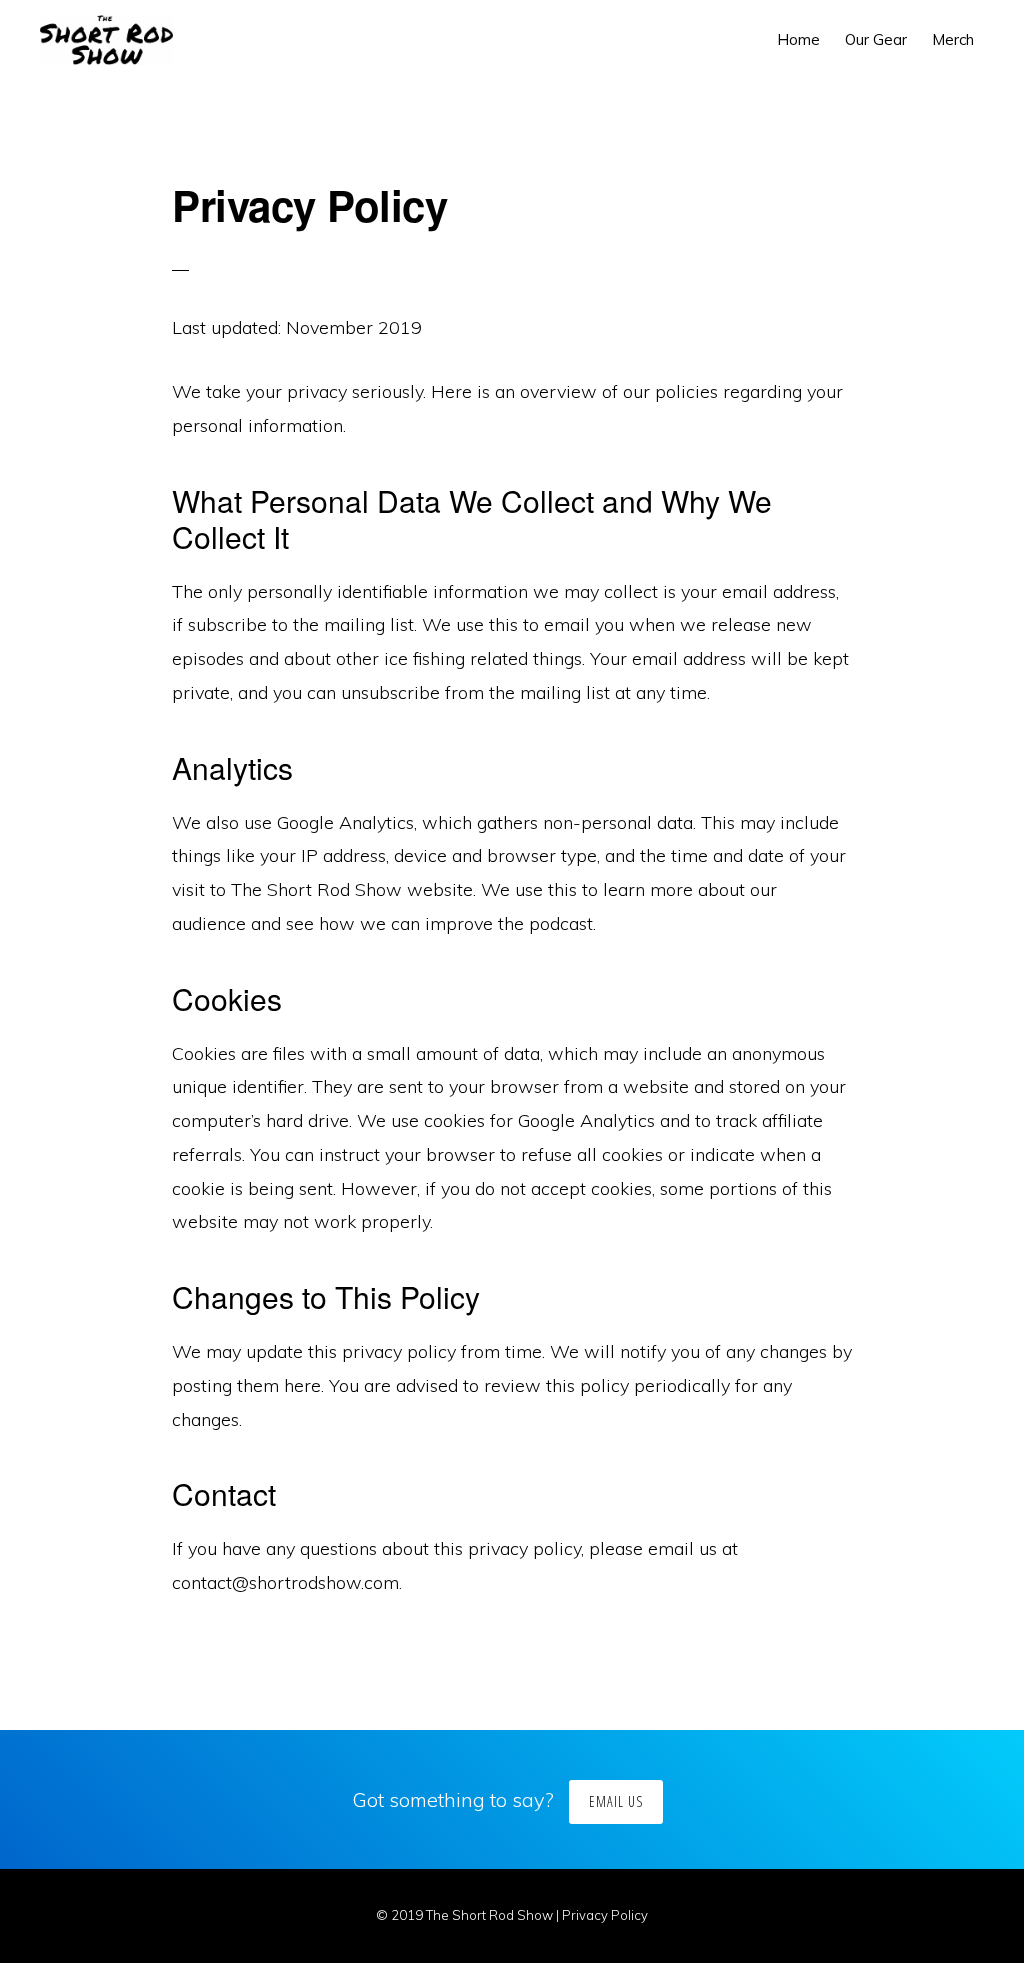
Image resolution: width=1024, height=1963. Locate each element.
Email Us (616, 1801)
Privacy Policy (605, 1915)
